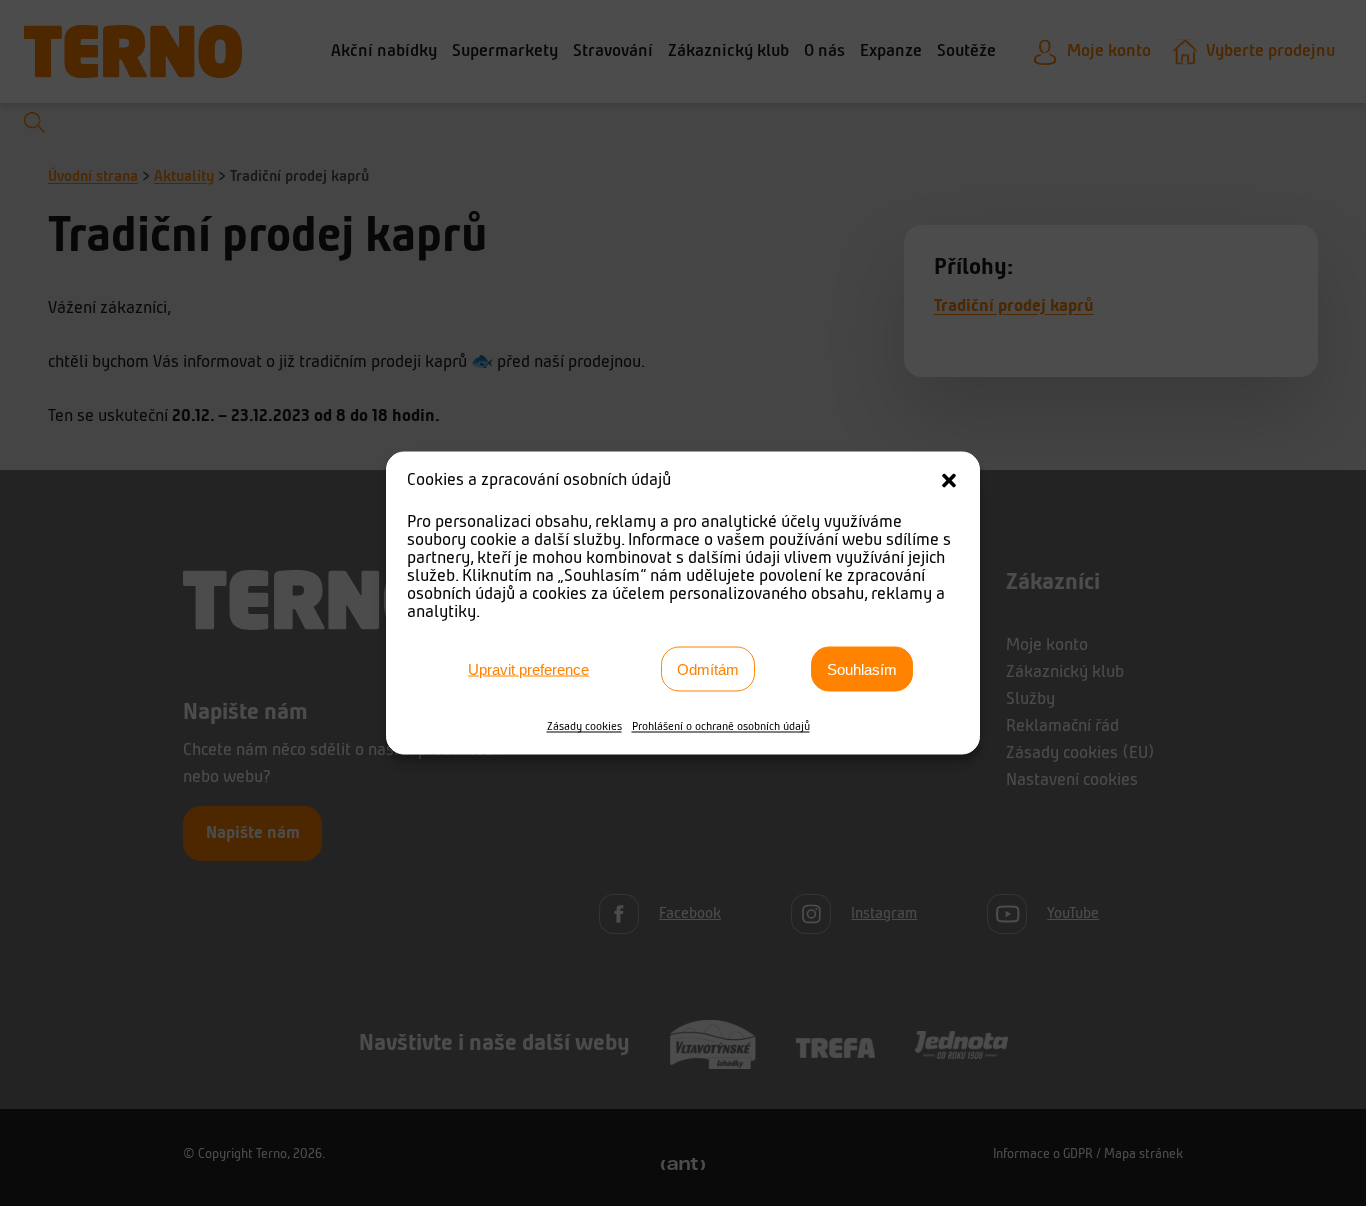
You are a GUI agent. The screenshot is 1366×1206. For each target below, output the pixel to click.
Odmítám (708, 668)
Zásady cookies (584, 727)
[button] (949, 481)
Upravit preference (528, 668)
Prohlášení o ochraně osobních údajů (721, 727)
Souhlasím (862, 668)
